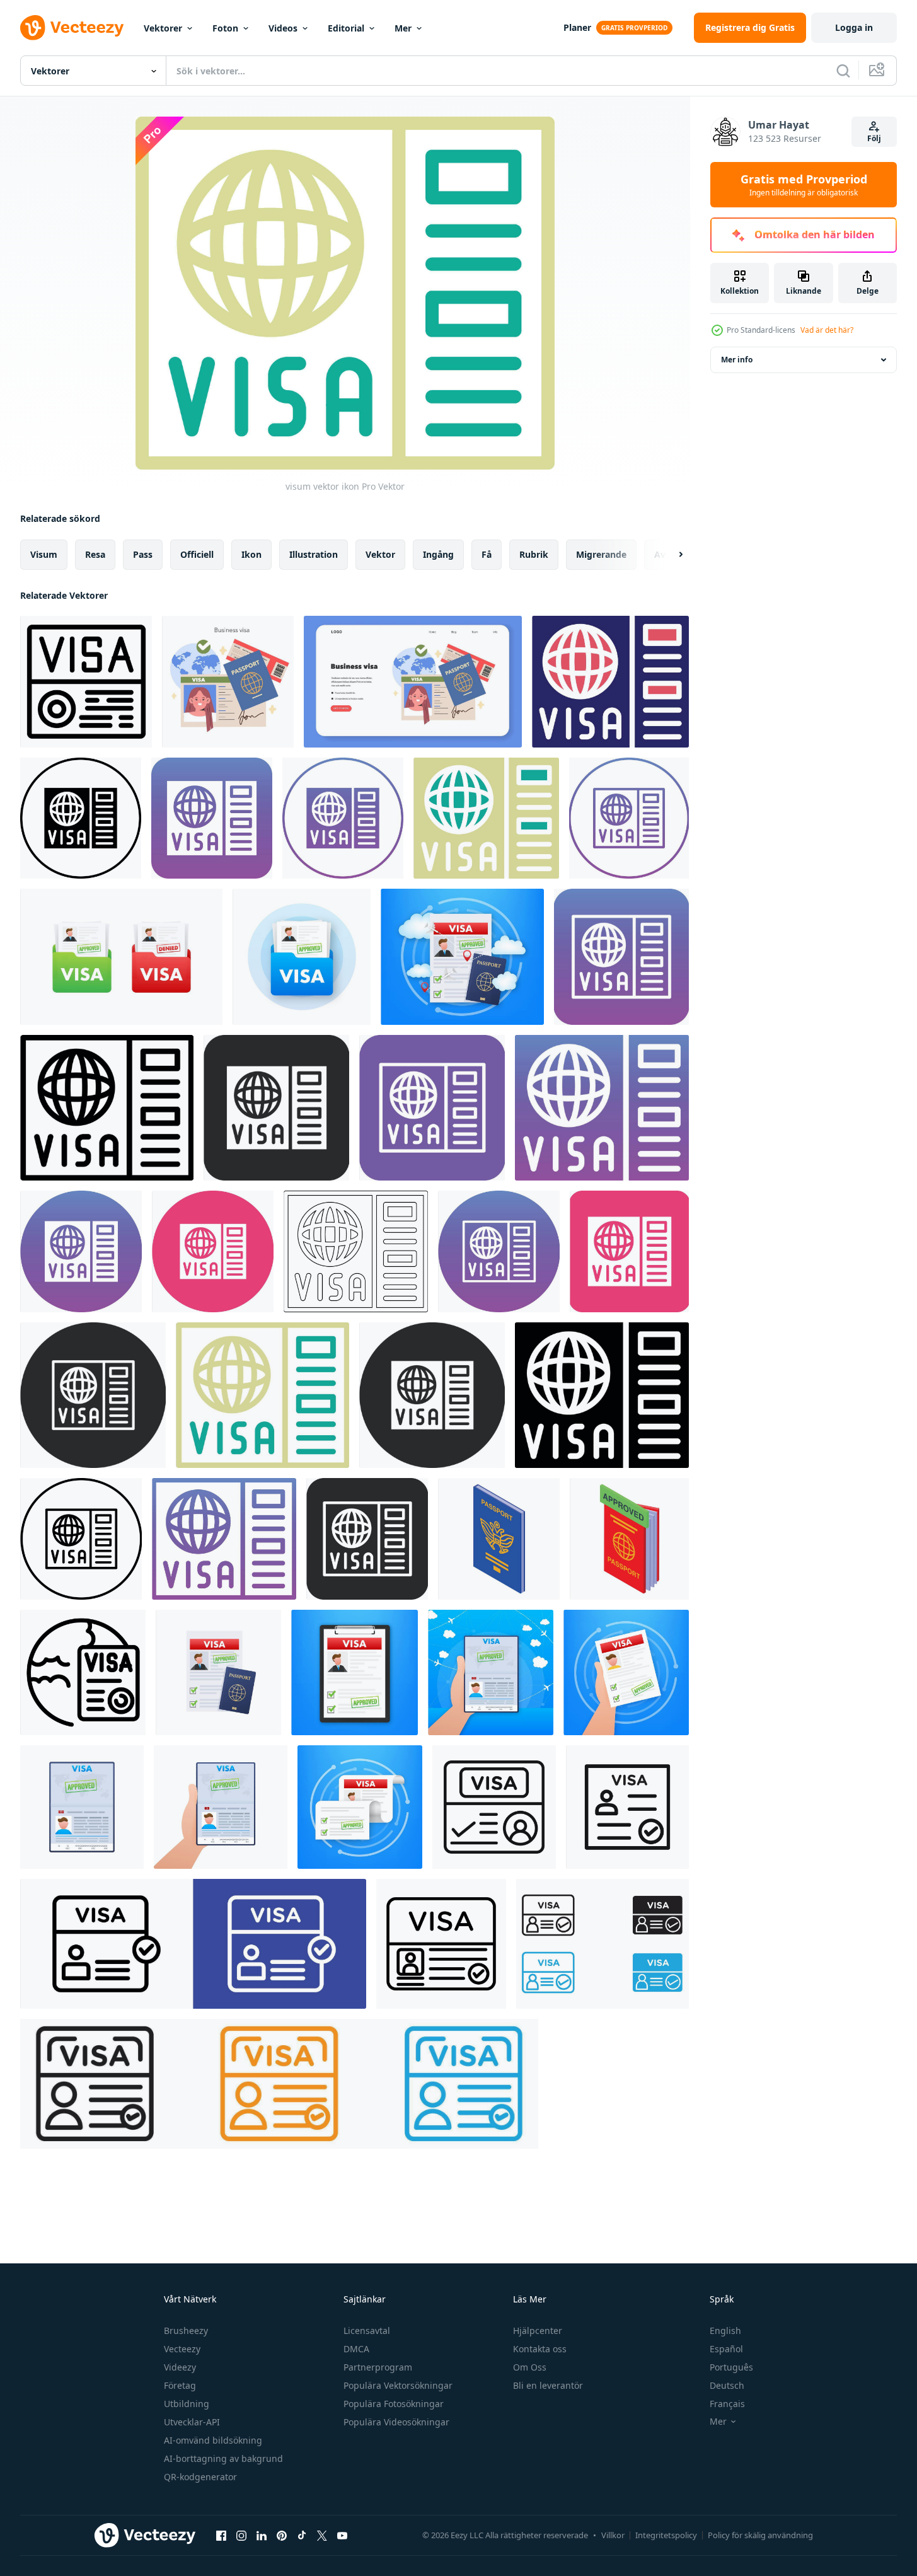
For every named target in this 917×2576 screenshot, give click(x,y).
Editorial (346, 28)
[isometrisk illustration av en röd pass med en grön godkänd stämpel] (629, 1539)
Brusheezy (186, 2331)
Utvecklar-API (192, 2422)
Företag (180, 2385)
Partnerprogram (378, 2367)
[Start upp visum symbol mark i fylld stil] (494, 1807)
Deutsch (727, 2385)
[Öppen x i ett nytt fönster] (322, 2535)
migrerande (601, 554)
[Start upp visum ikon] (441, 1944)
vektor (380, 554)
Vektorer (163, 28)
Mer (403, 28)
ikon (251, 554)
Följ (874, 138)
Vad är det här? (827, 330)
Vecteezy (182, 2349)
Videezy (180, 2367)
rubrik (534, 554)
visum (44, 554)
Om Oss (530, 2367)
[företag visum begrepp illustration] (228, 682)
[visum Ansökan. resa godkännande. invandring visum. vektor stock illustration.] (121, 957)
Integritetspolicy (666, 2535)
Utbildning (187, 2404)
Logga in (854, 27)
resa (95, 554)
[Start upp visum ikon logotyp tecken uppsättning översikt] (193, 1944)
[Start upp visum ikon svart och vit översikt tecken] (603, 1944)
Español (726, 2349)
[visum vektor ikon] (610, 682)
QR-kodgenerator (200, 2477)
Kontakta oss (540, 2349)
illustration (314, 554)
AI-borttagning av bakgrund (223, 2458)
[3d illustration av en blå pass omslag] (499, 1539)
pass (143, 554)
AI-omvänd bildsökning (213, 2440)
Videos (283, 28)
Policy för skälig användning (760, 2535)
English (725, 2331)
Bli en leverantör (548, 2385)
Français (727, 2404)
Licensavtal (367, 2331)
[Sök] (843, 71)
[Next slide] (670, 555)
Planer (577, 27)
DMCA (356, 2349)
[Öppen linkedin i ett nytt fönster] (262, 2535)
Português (731, 2367)
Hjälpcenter (538, 2331)
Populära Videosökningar (396, 2422)
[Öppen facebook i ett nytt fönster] (221, 2535)
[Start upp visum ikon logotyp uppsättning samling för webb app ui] (279, 2084)
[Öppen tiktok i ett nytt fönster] (302, 2535)
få (487, 554)
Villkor (613, 2535)
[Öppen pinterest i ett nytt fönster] (282, 2535)
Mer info (737, 360)
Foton (225, 28)
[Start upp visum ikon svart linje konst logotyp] (627, 1807)
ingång (438, 554)
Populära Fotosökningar (394, 2404)
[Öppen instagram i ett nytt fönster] (241, 2535)
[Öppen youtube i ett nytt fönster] (342, 2535)
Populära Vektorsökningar (398, 2385)
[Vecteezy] (72, 28)
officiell (197, 554)
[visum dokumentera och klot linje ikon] (83, 1672)
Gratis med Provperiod (804, 185)
